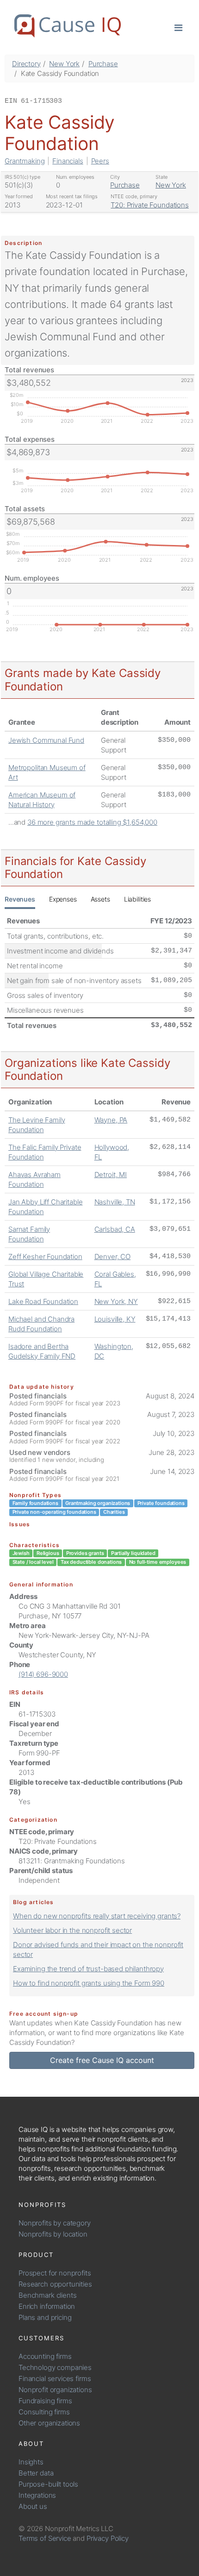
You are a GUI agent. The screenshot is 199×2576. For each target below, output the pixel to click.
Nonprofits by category (55, 2223)
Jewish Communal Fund (46, 740)
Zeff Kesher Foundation (45, 1257)
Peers (100, 161)
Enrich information (47, 2306)
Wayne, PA (111, 1120)
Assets (100, 899)
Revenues (20, 899)
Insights (31, 2462)
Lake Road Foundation (43, 1301)
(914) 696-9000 (43, 1674)
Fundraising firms (45, 2401)
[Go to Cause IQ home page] (68, 26)
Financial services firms (55, 2379)
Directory (26, 64)
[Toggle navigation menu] (178, 27)
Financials (68, 161)
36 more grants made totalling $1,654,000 (92, 822)
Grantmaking (25, 161)
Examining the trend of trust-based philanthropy (88, 1969)
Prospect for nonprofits (55, 2273)
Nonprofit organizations (55, 2390)
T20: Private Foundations (149, 205)
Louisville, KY (115, 1319)
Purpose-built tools (48, 2484)
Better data (36, 2473)
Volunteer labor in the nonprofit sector (72, 1930)
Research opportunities (55, 2284)
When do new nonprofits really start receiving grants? (97, 1916)
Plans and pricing (45, 2317)
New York (64, 64)
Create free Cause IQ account (102, 2060)
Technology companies (55, 2367)
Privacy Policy (108, 2538)
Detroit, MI (111, 1175)
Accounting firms (45, 2356)
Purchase (103, 64)
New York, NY (116, 1301)
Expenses (63, 899)
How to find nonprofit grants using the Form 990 (89, 1983)
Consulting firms (44, 2412)
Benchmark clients (47, 2295)
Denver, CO (113, 1257)
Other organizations (49, 2423)
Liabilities (137, 899)
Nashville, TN (115, 1202)
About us (33, 2506)
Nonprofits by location (53, 2234)
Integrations (37, 2495)
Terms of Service (45, 2538)
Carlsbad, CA (115, 1229)
